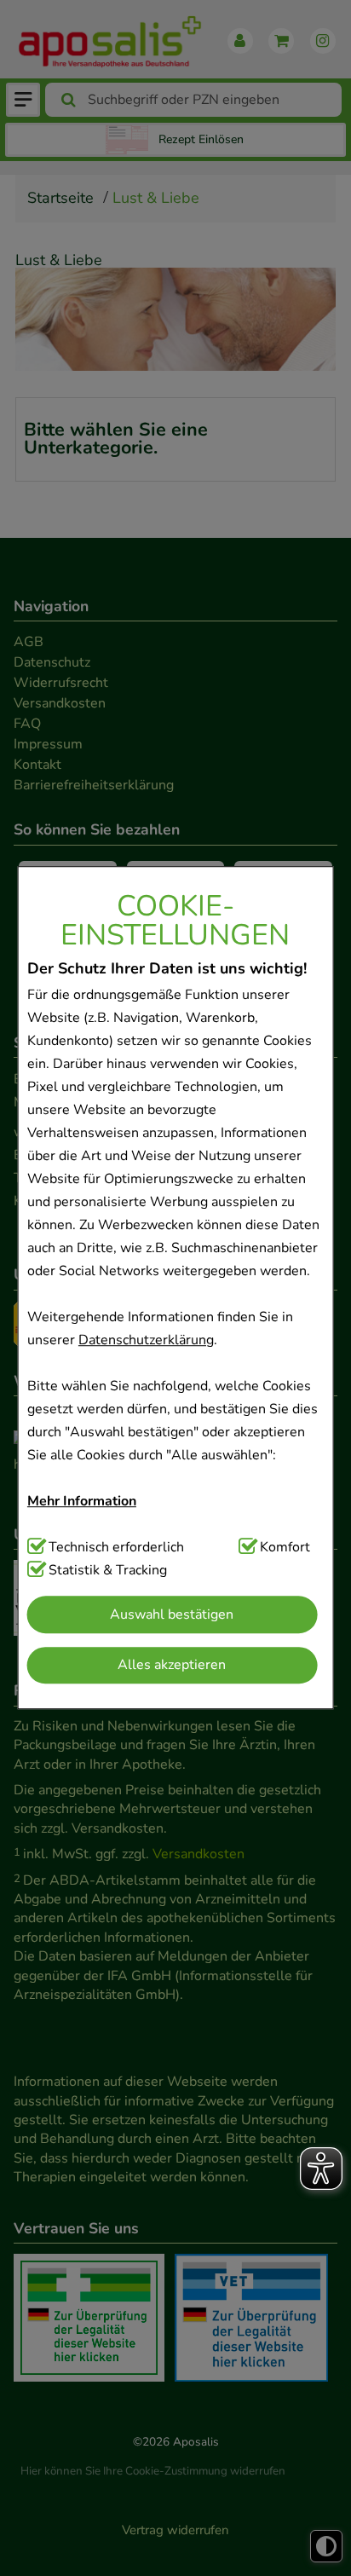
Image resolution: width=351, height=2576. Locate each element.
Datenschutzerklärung (146, 1341)
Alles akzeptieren (172, 1665)
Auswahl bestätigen (172, 1614)
